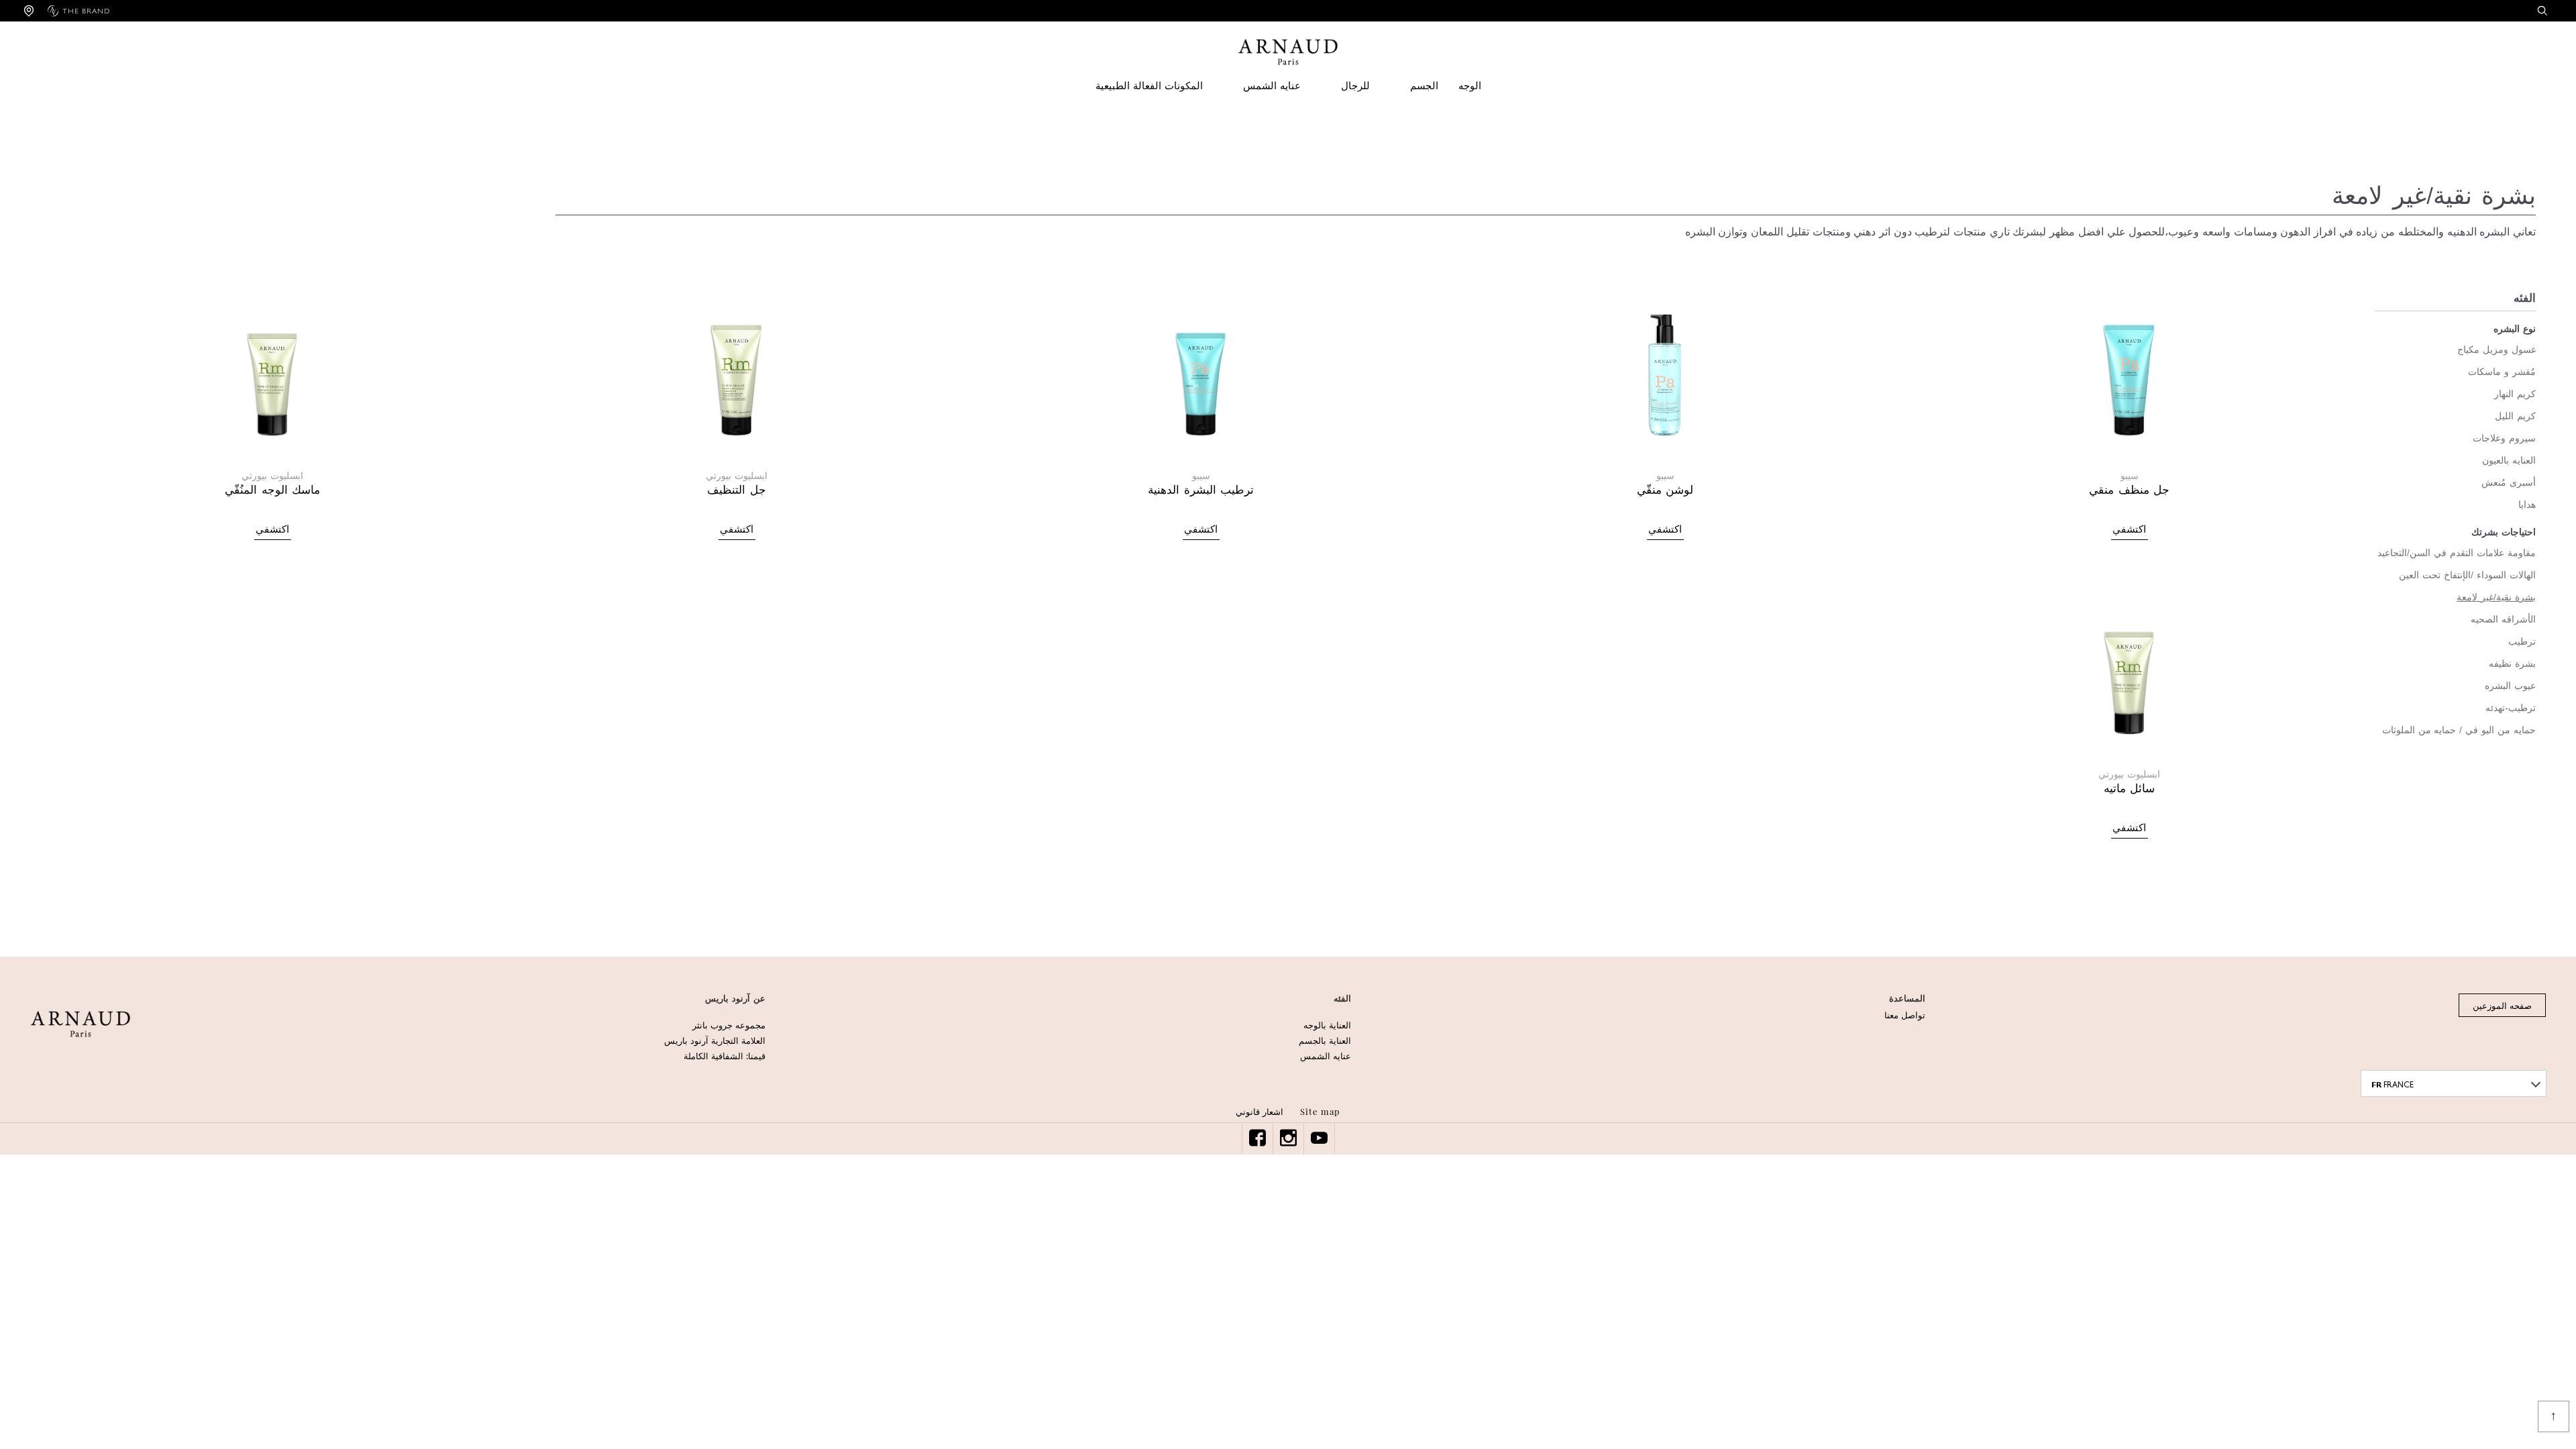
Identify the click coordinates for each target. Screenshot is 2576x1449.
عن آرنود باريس (735, 999)
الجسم (1424, 86)
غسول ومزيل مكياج (2497, 350)
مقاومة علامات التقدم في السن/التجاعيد (2457, 553)
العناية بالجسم (1325, 1040)
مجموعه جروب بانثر (729, 1025)
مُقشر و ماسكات (2502, 372)
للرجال (1355, 86)
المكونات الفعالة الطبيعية (1149, 86)
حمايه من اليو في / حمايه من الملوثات (2459, 730)
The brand (86, 11)
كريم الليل (2515, 416)
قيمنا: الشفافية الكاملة (724, 1056)
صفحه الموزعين (2502, 1005)
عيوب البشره (2510, 686)
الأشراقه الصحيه (2503, 620)
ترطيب (2522, 642)
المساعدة (1907, 999)
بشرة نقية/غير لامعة (2496, 597)
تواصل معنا (1905, 1015)
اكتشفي (2129, 530)
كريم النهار (2515, 394)
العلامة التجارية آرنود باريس (715, 1040)
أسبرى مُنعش (2509, 483)
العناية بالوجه (1327, 1025)
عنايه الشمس (1272, 86)
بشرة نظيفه (2512, 664)
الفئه (1342, 999)
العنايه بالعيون (2509, 461)
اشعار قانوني (1259, 1111)
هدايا (2527, 505)
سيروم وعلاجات (2504, 438)
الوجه (1470, 86)
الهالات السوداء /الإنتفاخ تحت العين (2467, 575)
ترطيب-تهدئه (2511, 708)
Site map (1320, 1111)
